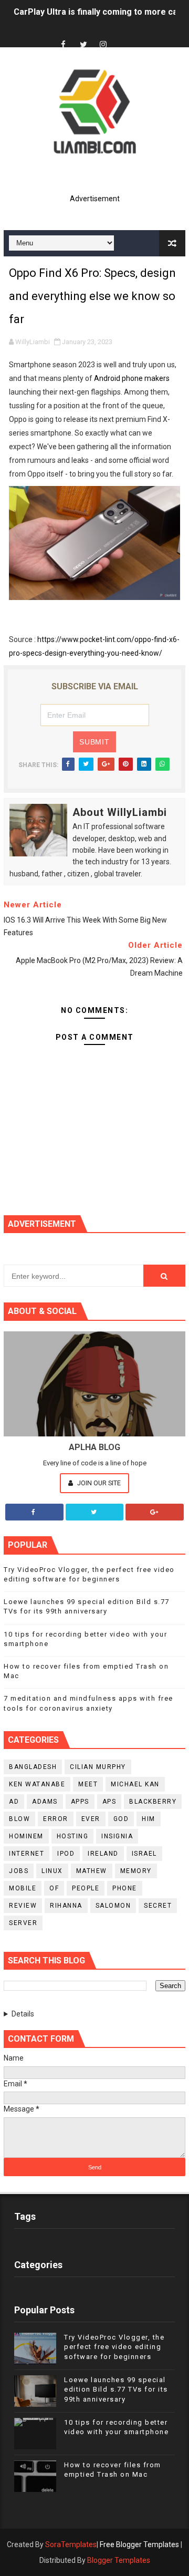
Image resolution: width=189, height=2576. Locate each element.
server (23, 1923)
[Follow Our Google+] (155, 1512)
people (86, 1888)
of (54, 1888)
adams (45, 1802)
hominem (26, 1836)
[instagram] (103, 45)
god (121, 1819)
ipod (66, 1854)
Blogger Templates (119, 2560)
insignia (117, 1836)
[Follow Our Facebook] (34, 1512)
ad (14, 1802)
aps (109, 1802)
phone (125, 1888)
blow (19, 1819)
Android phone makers (132, 378)
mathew (92, 1871)
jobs (19, 1871)
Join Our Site (98, 1483)
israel (144, 1854)
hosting (73, 1836)
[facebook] (64, 45)
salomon (113, 1906)
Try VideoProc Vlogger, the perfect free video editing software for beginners (114, 2347)
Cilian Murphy (98, 1767)
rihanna (66, 1906)
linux (52, 1871)
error (56, 1819)
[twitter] (83, 45)
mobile (23, 1888)
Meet (88, 1784)
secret (158, 1906)
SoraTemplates (71, 2544)
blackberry (153, 1802)
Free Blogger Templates (139, 2544)
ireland (103, 1854)
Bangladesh (33, 1767)
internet (27, 1854)
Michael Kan (135, 1784)
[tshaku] (123, 35)
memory (136, 1871)
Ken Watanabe (37, 1784)
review (23, 1906)
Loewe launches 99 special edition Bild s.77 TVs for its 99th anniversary (116, 2389)
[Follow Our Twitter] (95, 1512)
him (149, 1819)
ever (91, 1819)
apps (80, 1802)
